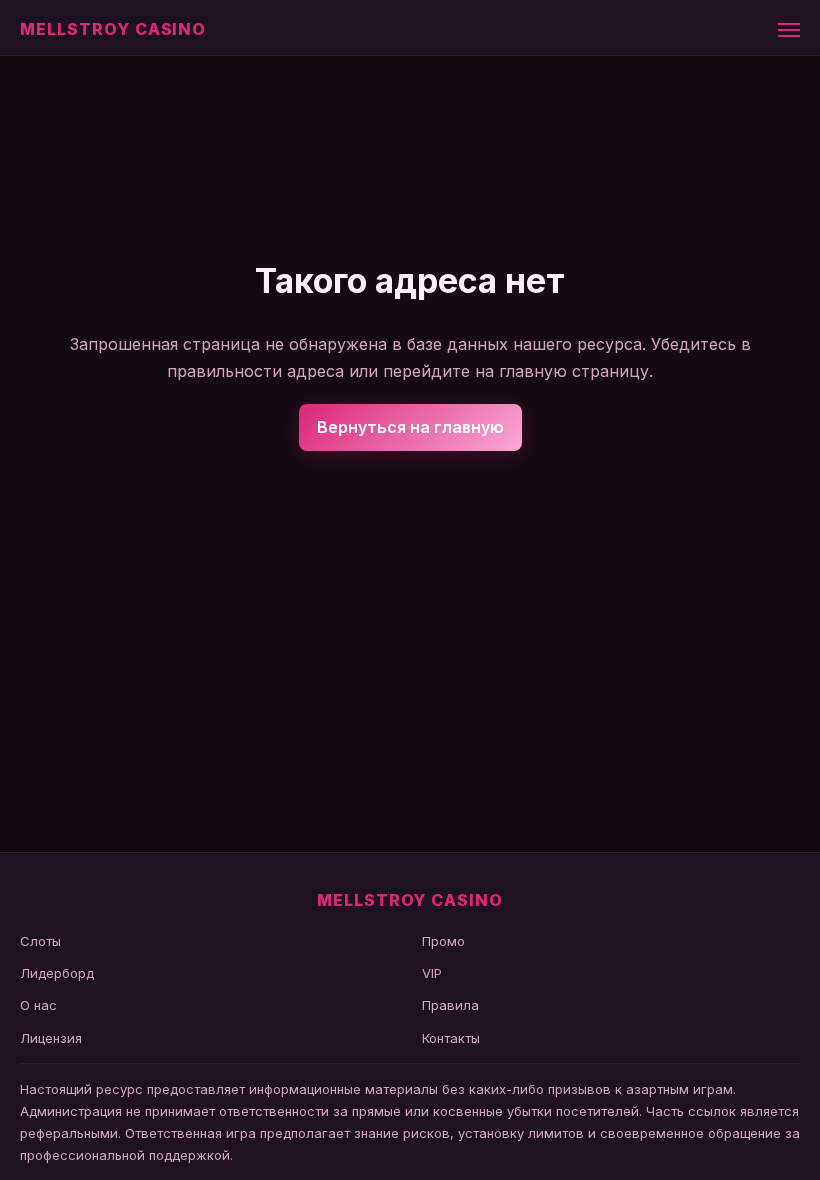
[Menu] (789, 30)
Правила (450, 1005)
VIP (432, 973)
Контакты (451, 1038)
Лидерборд (57, 973)
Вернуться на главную (410, 427)
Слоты (40, 941)
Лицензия (51, 1038)
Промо (443, 941)
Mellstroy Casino (113, 29)
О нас (38, 1005)
